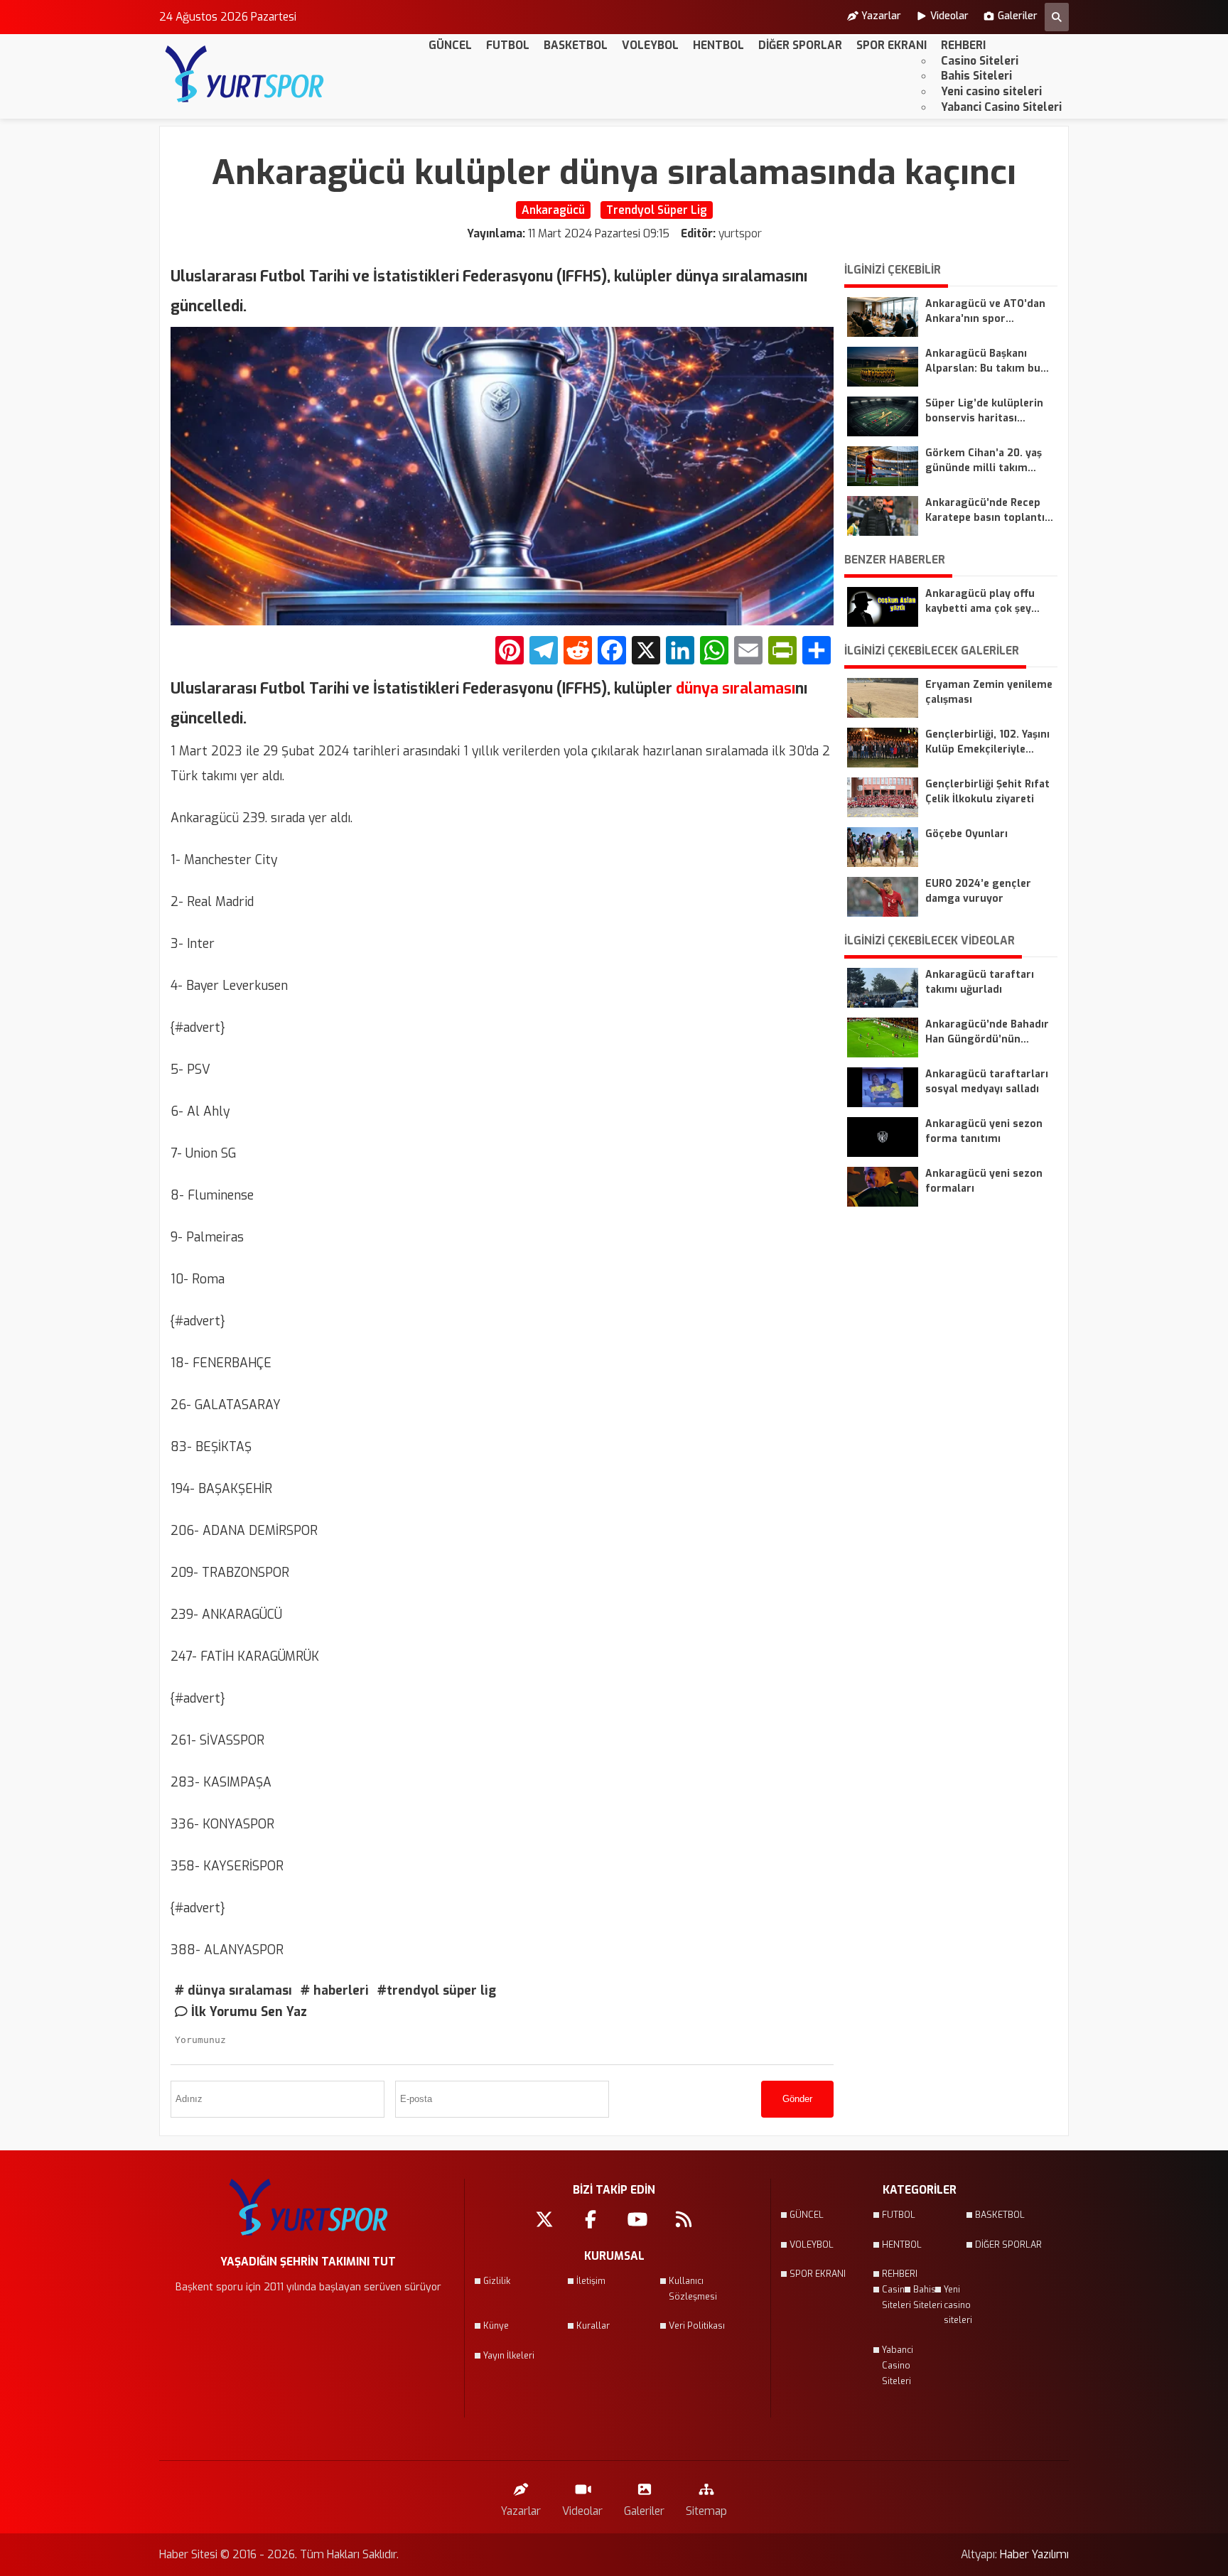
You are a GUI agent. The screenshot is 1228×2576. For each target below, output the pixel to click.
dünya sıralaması (734, 689)
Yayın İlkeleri (509, 2356)
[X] (646, 652)
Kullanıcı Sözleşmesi (693, 2289)
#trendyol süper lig (437, 1990)
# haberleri (335, 1990)
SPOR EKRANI (892, 45)
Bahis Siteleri (976, 76)
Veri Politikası (697, 2326)
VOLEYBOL (650, 45)
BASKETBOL (576, 45)
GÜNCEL (450, 45)
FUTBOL (508, 45)
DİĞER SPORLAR (800, 45)
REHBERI (963, 45)
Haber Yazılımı (1034, 2554)
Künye (496, 2326)
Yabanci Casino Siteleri (1001, 107)
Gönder (797, 2099)
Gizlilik (497, 2281)
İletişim (591, 2281)
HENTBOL (718, 45)
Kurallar (593, 2326)
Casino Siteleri (980, 61)
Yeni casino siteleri (991, 91)
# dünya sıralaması (233, 1990)
